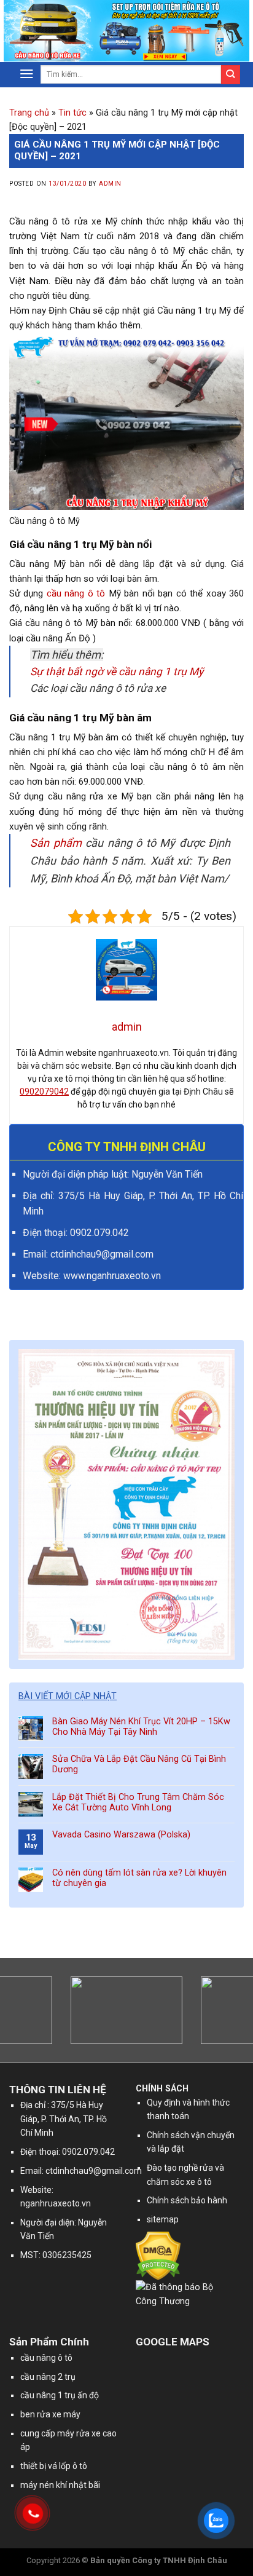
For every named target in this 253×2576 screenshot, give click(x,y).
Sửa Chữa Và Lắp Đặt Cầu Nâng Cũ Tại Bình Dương (139, 1764)
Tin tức (72, 113)
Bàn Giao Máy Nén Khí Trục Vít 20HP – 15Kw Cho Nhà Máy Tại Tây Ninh (141, 1727)
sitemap (163, 2219)
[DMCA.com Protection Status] (158, 2255)
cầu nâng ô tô (76, 593)
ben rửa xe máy (50, 2414)
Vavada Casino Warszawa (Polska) (121, 1835)
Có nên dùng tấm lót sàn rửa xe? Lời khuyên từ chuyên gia (139, 1878)
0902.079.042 (99, 1233)
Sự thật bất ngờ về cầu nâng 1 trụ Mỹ (117, 672)
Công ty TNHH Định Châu (180, 2560)
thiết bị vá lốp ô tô (54, 2466)
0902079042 (44, 1092)
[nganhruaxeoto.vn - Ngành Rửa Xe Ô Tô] (71, 31)
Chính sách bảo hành (187, 2200)
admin (110, 184)
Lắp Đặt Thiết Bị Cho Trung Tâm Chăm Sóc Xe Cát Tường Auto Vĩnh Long (138, 1802)
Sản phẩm (56, 843)
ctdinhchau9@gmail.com (94, 2171)
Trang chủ (29, 113)
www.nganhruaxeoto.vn (112, 1276)
